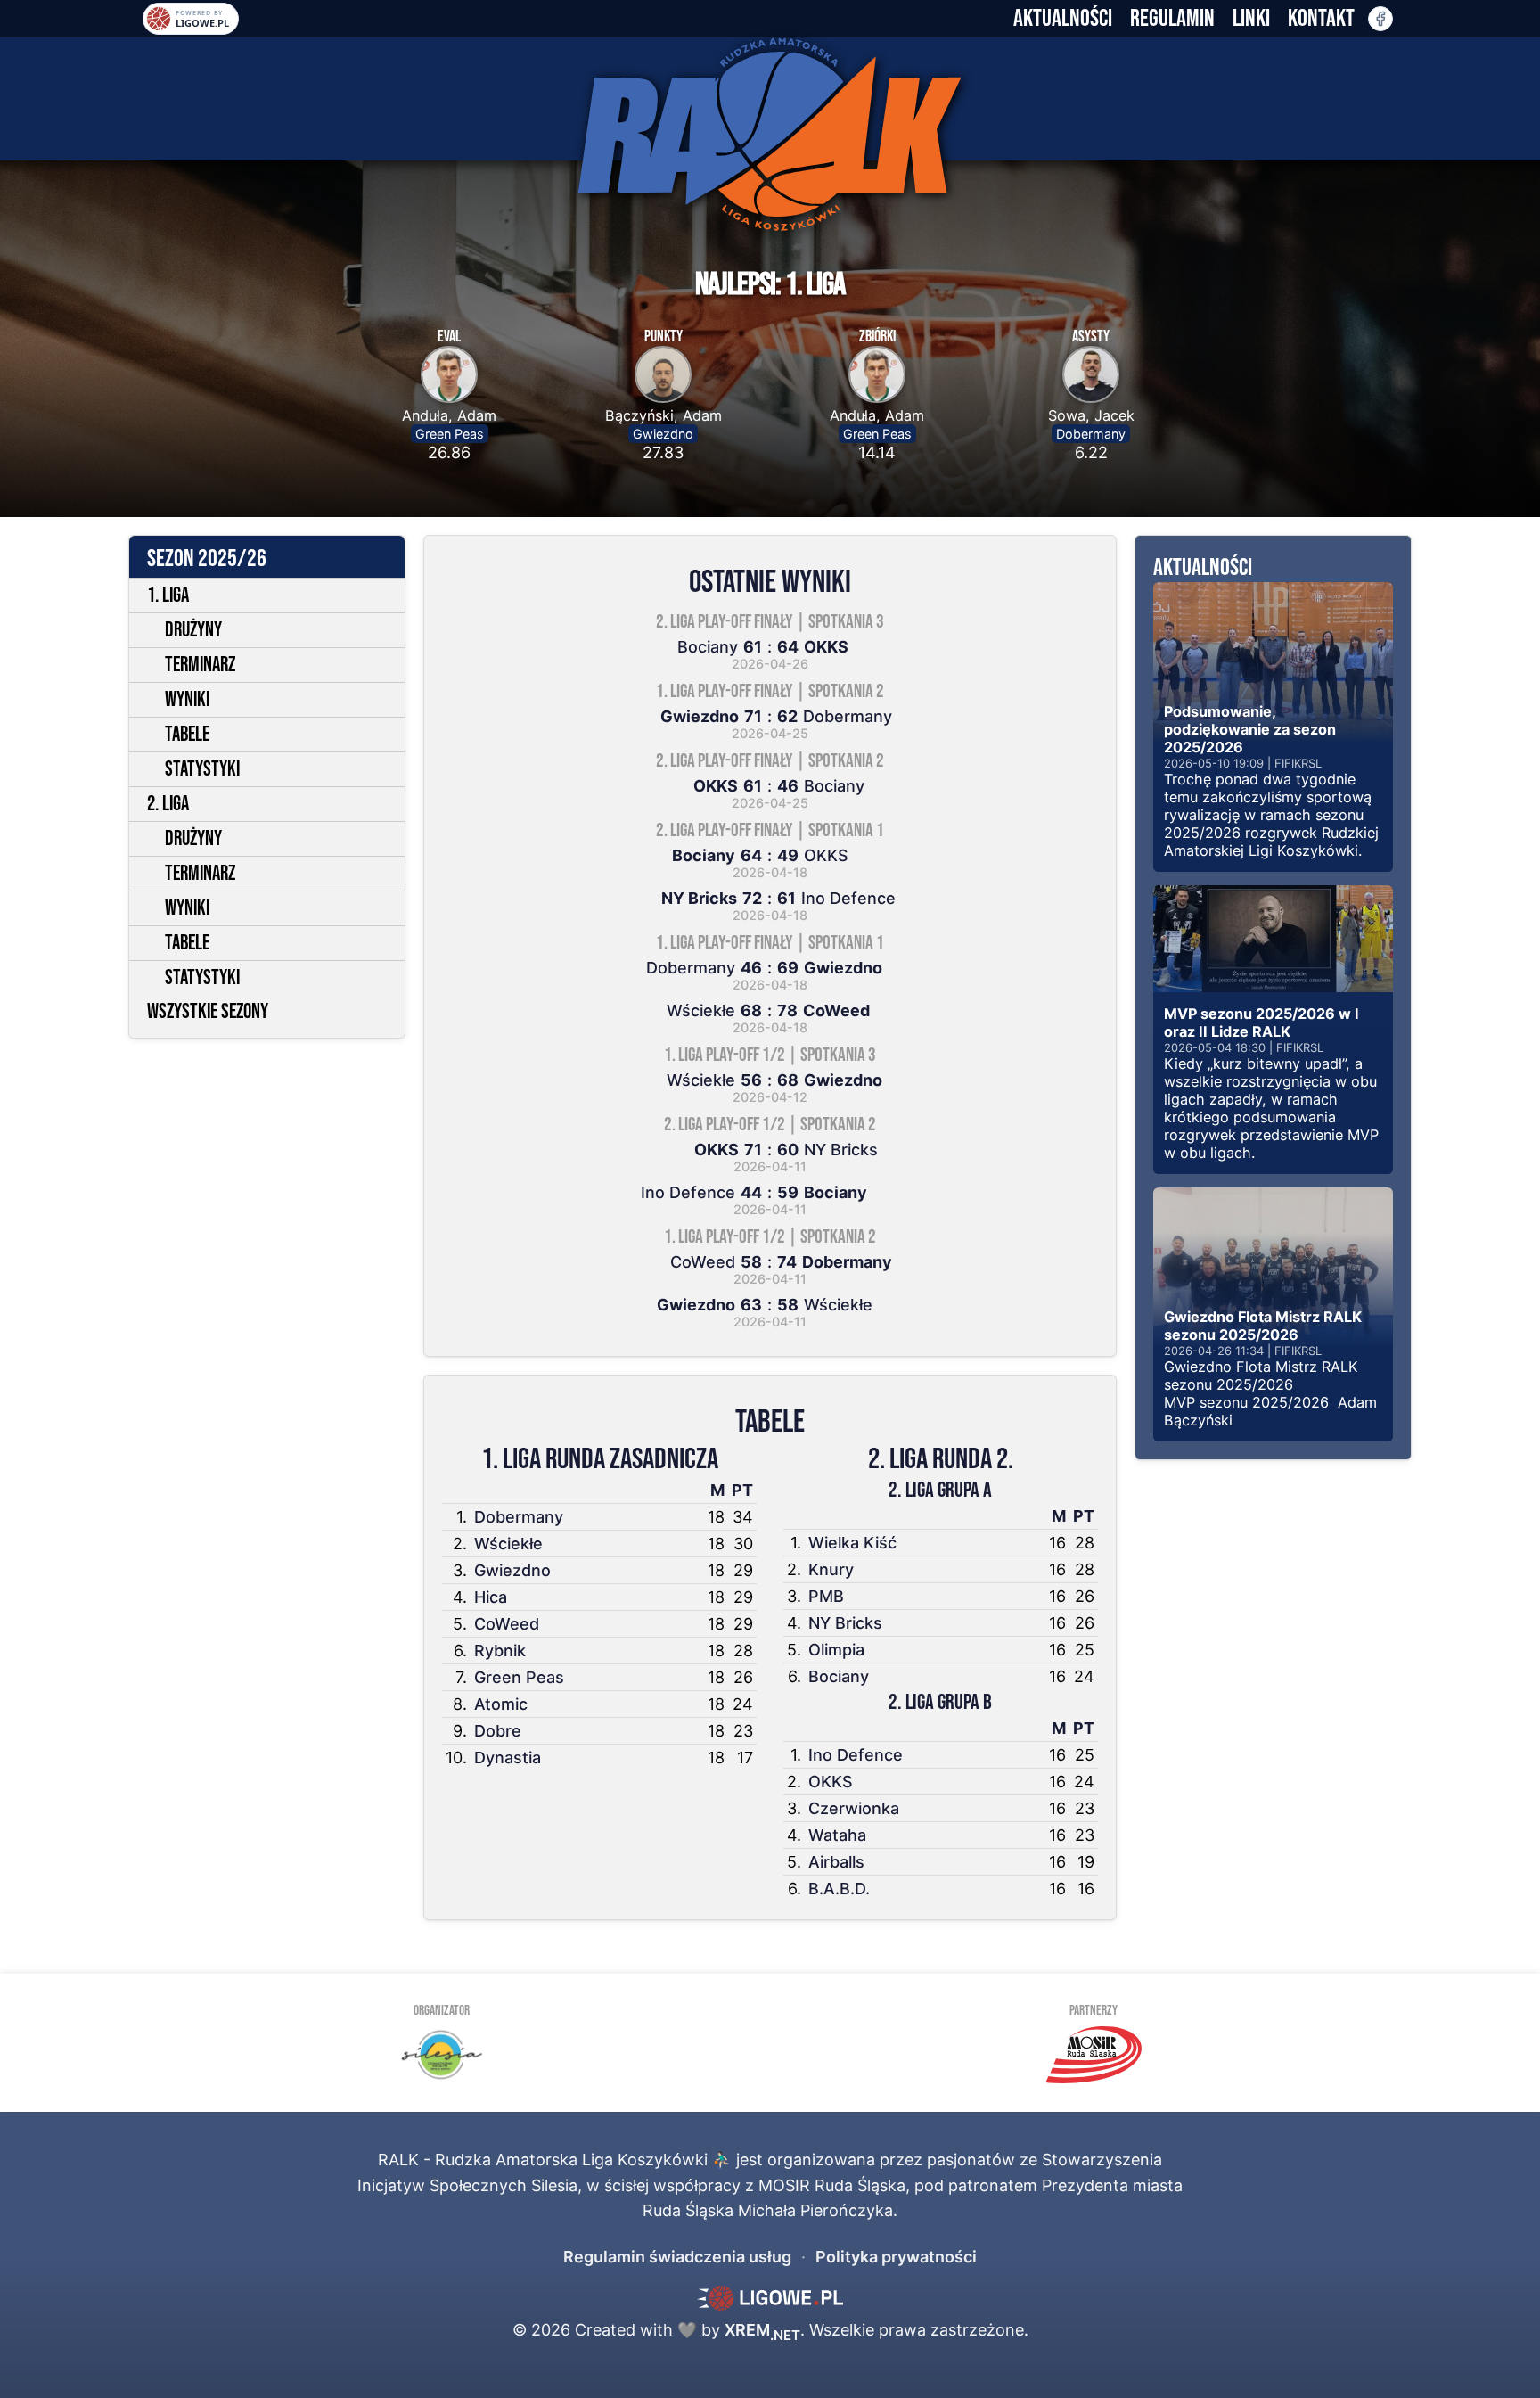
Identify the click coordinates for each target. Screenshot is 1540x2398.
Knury (831, 1569)
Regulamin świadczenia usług (677, 2257)
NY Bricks (845, 1623)
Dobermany (1091, 434)
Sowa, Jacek (1091, 415)
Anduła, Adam (449, 415)
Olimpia (836, 1650)
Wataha (837, 1835)
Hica (491, 1597)
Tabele (187, 735)
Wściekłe (508, 1544)
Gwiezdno (663, 434)
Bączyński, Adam (664, 415)
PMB (826, 1596)
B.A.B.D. (839, 1889)
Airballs (836, 1862)
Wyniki (187, 700)
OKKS (831, 1782)
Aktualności (1063, 19)
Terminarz (200, 665)
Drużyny (193, 630)
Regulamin (1172, 19)
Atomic (501, 1704)
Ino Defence (856, 1755)
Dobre (498, 1731)
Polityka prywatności (896, 2257)
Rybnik (500, 1651)
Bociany (839, 1676)
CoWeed (507, 1624)
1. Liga (168, 595)
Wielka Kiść (852, 1543)
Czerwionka (854, 1808)
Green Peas (450, 434)
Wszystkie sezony (208, 1012)
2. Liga (168, 804)
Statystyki (202, 769)
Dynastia (508, 1757)
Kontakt (1321, 19)
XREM (762, 2330)
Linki (1251, 19)
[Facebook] (1380, 19)
